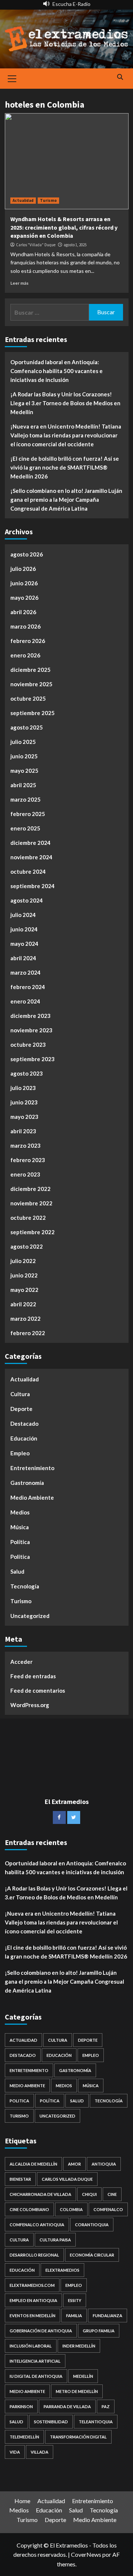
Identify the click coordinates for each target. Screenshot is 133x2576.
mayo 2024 (24, 944)
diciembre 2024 (30, 843)
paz (106, 2406)
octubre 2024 (28, 871)
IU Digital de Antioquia (36, 2376)
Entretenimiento (32, 1468)
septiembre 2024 (33, 886)
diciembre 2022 (30, 1189)
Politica (20, 1557)
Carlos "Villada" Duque (36, 245)
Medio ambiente (27, 2391)
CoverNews (86, 2554)
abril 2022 (23, 1304)
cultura (19, 2240)
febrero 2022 (28, 1333)
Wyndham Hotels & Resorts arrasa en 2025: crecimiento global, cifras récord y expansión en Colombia (64, 227)
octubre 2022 (28, 1218)
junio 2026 (24, 583)
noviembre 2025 (31, 684)
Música (20, 1527)
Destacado (24, 1424)
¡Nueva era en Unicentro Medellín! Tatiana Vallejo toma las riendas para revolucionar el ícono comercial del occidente (66, 435)
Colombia (71, 2209)
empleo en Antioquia (33, 2300)
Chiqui (89, 2194)
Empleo (20, 1453)
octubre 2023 (28, 1045)
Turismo (48, 200)
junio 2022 (24, 1275)
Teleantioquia (96, 2422)
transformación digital (78, 2437)
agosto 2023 (27, 1073)
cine (112, 2194)
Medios (20, 1512)
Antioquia (104, 2164)
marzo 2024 (25, 972)
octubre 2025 (28, 698)
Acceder (21, 1662)
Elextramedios (62, 2270)
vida (15, 2452)
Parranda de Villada (67, 2406)
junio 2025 (24, 756)
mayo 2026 (24, 598)
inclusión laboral (31, 2346)
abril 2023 (23, 1131)
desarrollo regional (34, 2255)
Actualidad (23, 200)
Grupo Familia (99, 2331)
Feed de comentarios (38, 1690)
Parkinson (21, 2406)
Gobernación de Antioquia (41, 2331)
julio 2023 (23, 1088)
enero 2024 (25, 1001)
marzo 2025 (25, 799)
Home (22, 2501)
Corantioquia (92, 2225)
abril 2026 (23, 612)
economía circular (92, 2255)
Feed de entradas (33, 1676)
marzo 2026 (25, 626)
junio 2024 (24, 929)
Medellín (83, 2376)
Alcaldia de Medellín (33, 2164)
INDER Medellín (79, 2346)
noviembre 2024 (31, 857)
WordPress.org (30, 1705)
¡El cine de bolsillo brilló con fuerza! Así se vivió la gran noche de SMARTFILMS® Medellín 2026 (65, 467)
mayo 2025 (24, 771)
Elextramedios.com (32, 2285)
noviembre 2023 (31, 1030)
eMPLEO (74, 2285)
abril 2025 (23, 785)
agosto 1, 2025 (75, 245)
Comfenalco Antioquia (37, 2225)
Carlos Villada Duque (67, 2179)
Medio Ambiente (32, 1497)
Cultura (20, 1394)
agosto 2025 (27, 727)
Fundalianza (108, 2316)
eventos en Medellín (33, 2316)
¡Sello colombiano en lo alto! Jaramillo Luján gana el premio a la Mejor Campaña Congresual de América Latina (66, 500)
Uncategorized (30, 1616)
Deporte (21, 1409)
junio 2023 (24, 1102)
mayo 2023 (24, 1117)
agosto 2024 (27, 900)
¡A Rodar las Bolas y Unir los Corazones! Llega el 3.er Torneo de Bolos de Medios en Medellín (65, 403)
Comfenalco (108, 2209)
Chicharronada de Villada (40, 2194)
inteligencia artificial (35, 2361)
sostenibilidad (51, 2422)
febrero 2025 (28, 814)
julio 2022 (23, 1261)
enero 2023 (25, 1174)
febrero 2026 (28, 641)
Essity (75, 2300)
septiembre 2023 (33, 1059)
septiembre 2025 (33, 713)
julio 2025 (23, 742)
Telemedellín (24, 2437)
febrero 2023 (28, 1160)
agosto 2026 (27, 554)
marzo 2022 (25, 1319)
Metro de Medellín (77, 2391)
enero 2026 (25, 655)
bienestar (20, 2179)
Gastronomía (27, 1483)
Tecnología (25, 1586)
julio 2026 (23, 569)
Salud (17, 1571)
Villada (40, 2452)
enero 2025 (25, 828)
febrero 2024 (28, 987)
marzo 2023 (25, 1145)
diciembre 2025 (30, 670)
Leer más (19, 283)
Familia (74, 2316)
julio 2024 (23, 915)
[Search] (120, 77)
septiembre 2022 (33, 1232)
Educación (24, 1438)
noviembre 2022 (31, 1203)
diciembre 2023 (30, 1016)
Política (20, 1542)
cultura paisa (55, 2240)
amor (74, 2164)
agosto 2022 (27, 1246)
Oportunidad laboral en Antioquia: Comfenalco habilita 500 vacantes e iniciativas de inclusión (57, 371)
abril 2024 (23, 958)
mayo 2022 (24, 1290)
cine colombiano (29, 2209)
